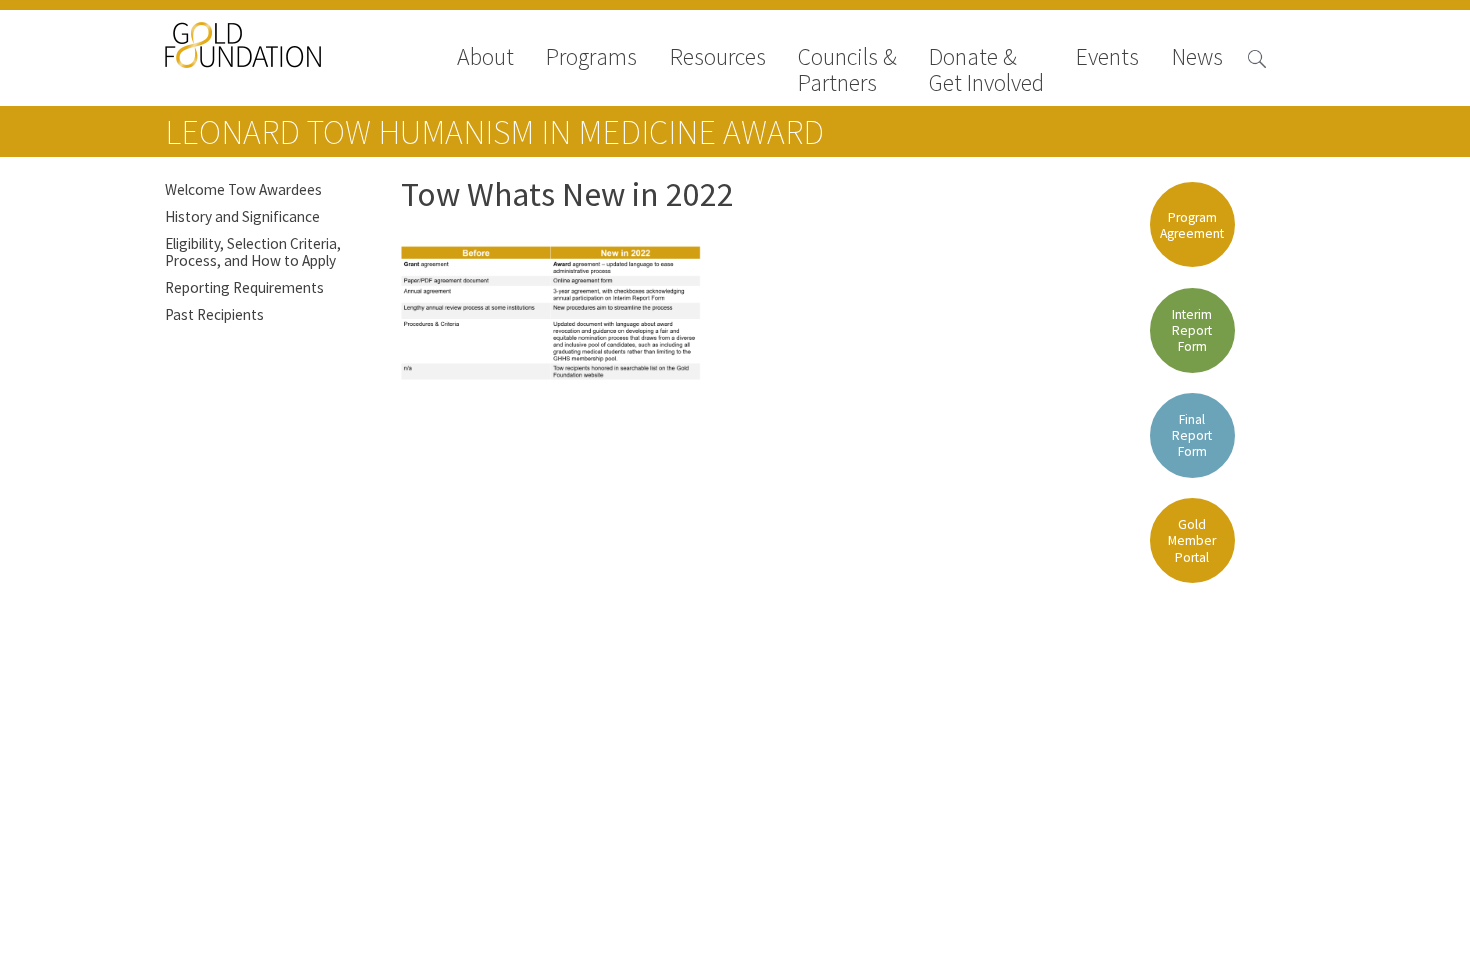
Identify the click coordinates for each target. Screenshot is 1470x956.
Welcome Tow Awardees (243, 189)
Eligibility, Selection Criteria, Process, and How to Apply (253, 252)
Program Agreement (1192, 225)
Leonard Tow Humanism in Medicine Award (494, 132)
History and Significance (242, 216)
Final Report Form (1192, 435)
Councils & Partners (847, 70)
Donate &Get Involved (986, 70)
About (485, 58)
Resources (718, 58)
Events (1107, 58)
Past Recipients (214, 314)
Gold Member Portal (1192, 540)
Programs (591, 58)
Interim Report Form (1192, 330)
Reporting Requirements (244, 287)
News (1197, 58)
